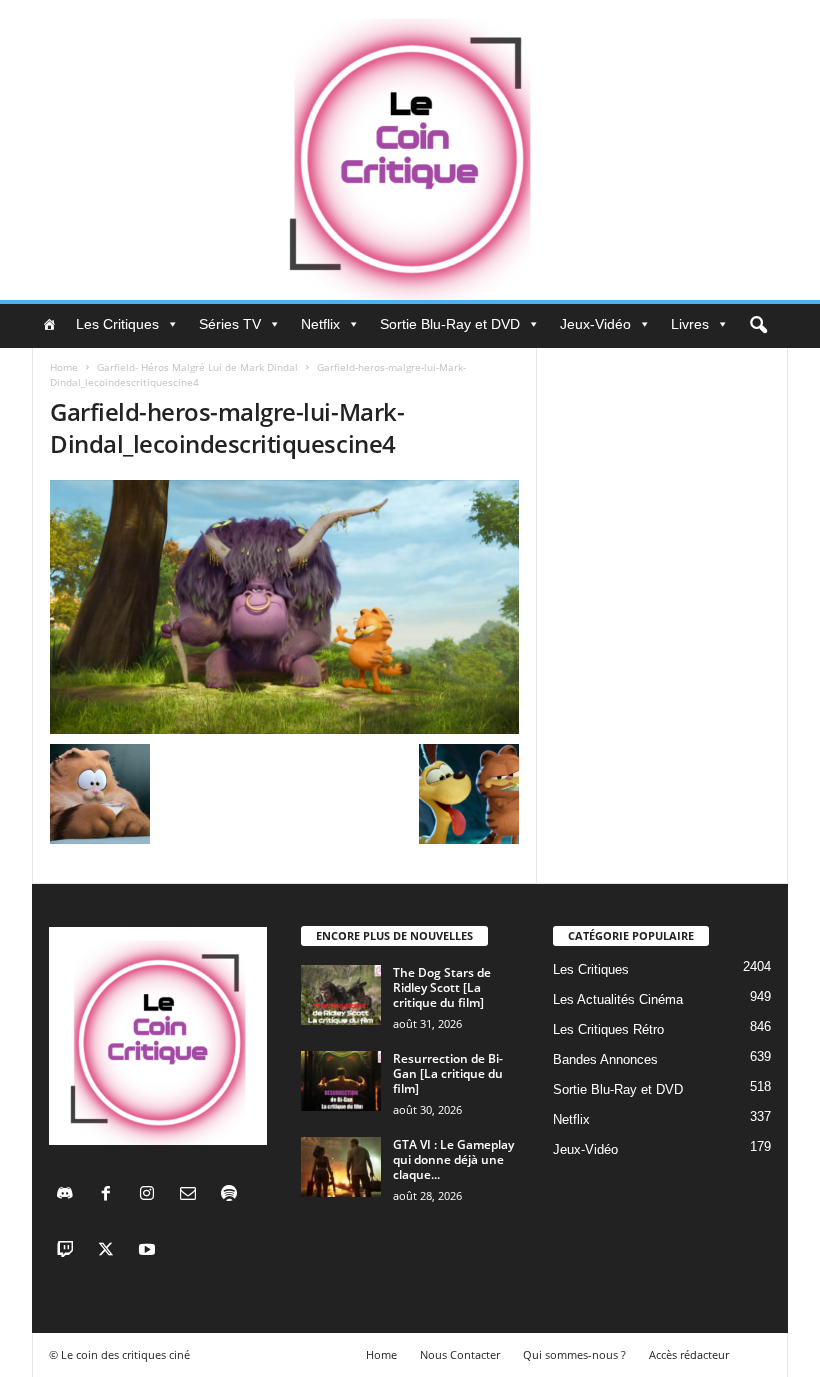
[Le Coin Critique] (410, 150)
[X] (110, 1251)
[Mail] (192, 1195)
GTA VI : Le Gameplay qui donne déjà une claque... (453, 1159)
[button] (758, 326)
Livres (690, 324)
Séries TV (230, 324)
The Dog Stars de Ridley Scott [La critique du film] (442, 987)
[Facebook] (110, 1195)
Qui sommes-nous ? (574, 1354)
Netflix (320, 324)
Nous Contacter (460, 1354)
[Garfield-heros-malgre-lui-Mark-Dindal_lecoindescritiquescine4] (284, 607)
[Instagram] (151, 1195)
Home (64, 367)
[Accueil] (49, 324)
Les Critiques (117, 324)
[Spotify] (231, 1195)
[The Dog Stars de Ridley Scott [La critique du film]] (341, 995)
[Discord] (69, 1195)
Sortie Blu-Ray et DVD (450, 324)
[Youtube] (149, 1251)
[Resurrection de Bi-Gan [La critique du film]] (341, 1081)
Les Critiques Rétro (608, 1029)
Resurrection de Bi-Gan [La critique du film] (448, 1073)
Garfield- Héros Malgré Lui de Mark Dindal (197, 367)
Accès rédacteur (689, 1354)
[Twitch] (69, 1251)
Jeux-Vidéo (595, 324)
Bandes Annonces (605, 1059)
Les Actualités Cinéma (618, 999)
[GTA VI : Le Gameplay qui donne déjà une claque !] (341, 1167)
